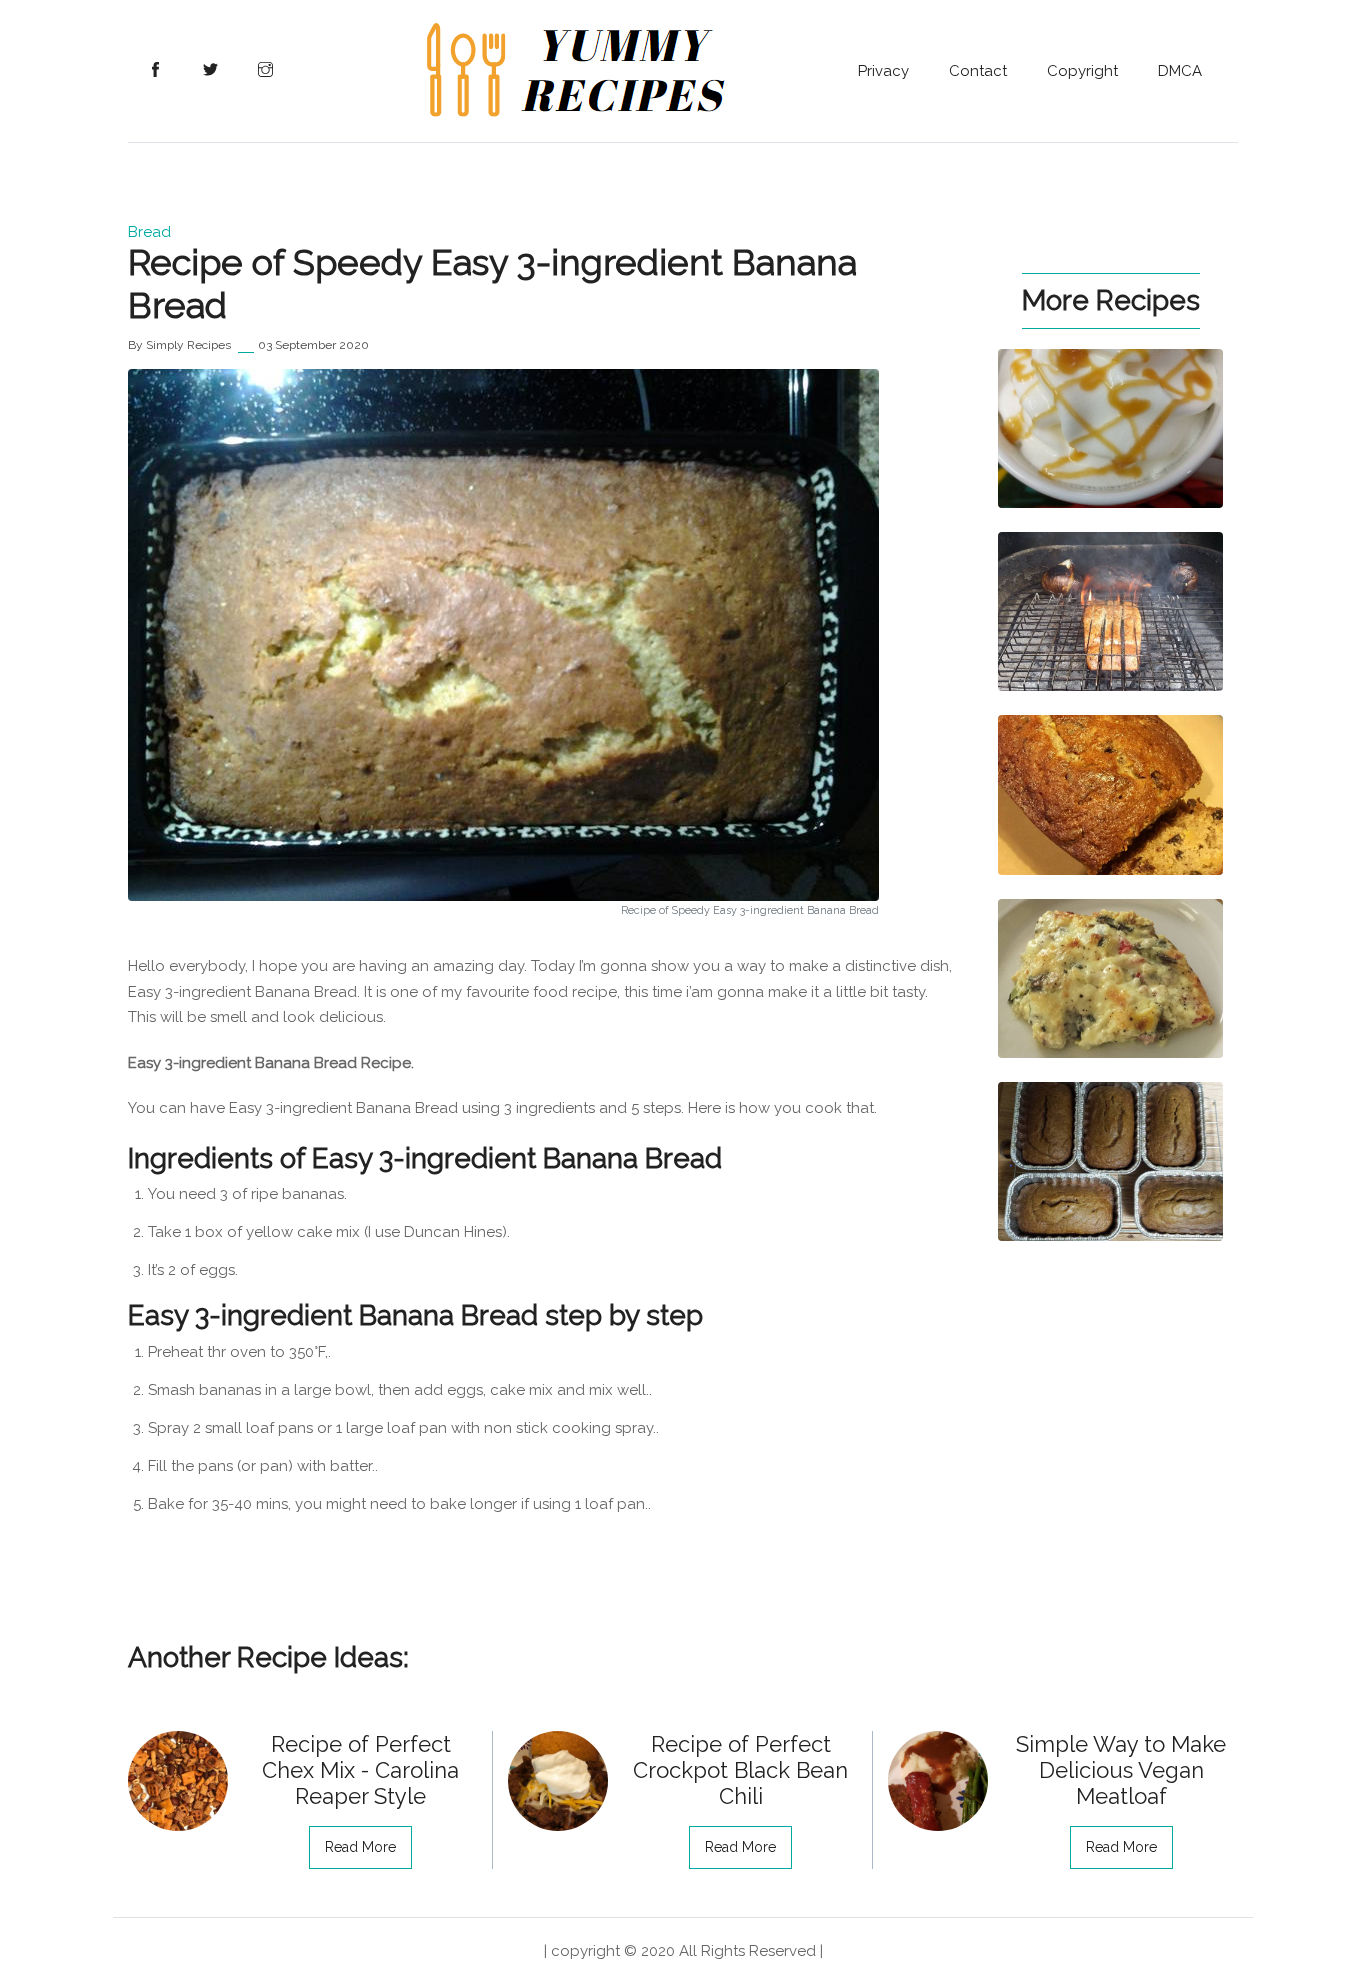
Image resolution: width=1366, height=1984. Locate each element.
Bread (149, 232)
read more (360, 1847)
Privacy (883, 71)
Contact (978, 71)
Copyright (1082, 71)
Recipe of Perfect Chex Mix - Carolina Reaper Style (360, 1770)
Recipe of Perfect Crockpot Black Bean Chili (740, 1770)
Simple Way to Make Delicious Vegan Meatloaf (1121, 1770)
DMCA (1180, 71)
